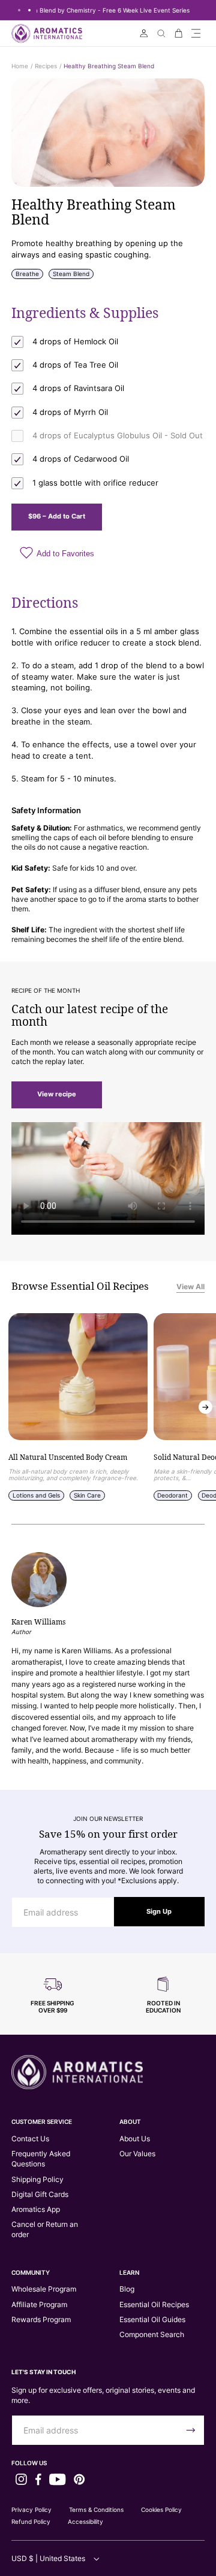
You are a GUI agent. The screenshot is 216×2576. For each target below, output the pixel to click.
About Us (135, 2139)
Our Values (137, 2154)
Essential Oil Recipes (154, 2304)
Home (20, 66)
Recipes (46, 66)
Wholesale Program (44, 2289)
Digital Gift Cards (40, 2194)
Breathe (27, 274)
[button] (196, 33)
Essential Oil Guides (152, 2319)
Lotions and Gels (36, 1495)
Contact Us (30, 2139)
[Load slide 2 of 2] (29, 10)
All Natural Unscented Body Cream (68, 1458)
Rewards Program (41, 2319)
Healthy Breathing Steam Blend (109, 66)
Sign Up (159, 1912)
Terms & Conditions (96, 2510)
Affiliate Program (39, 2304)
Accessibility (85, 2522)
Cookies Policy (161, 2510)
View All (190, 1287)
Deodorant (172, 1495)
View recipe (57, 1094)
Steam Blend (71, 274)
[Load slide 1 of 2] (19, 10)
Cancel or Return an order (45, 2229)
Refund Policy (31, 2522)
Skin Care (87, 1495)
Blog (127, 2289)
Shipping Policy (37, 2179)
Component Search (152, 2334)
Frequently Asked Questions (41, 2159)
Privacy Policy (31, 2510)
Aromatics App (36, 2209)
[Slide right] (205, 1407)
